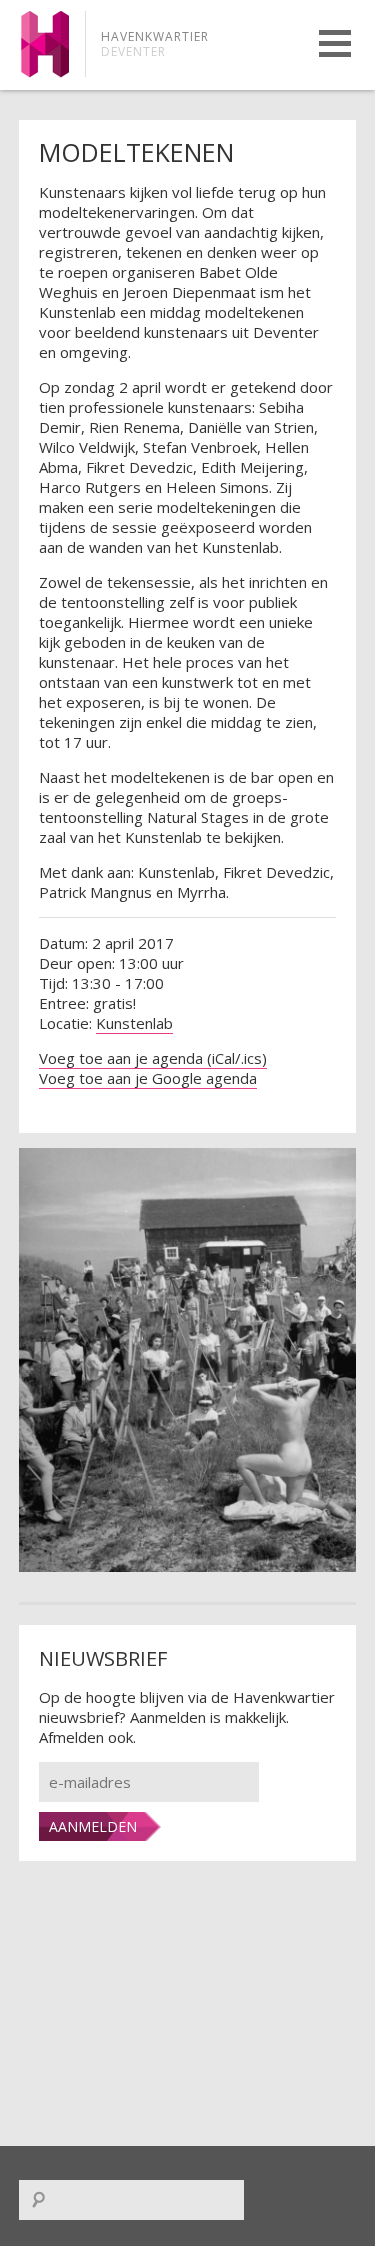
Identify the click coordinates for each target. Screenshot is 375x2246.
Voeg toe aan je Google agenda (148, 1078)
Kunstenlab (134, 1023)
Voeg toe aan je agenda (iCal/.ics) (153, 1058)
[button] (335, 43)
